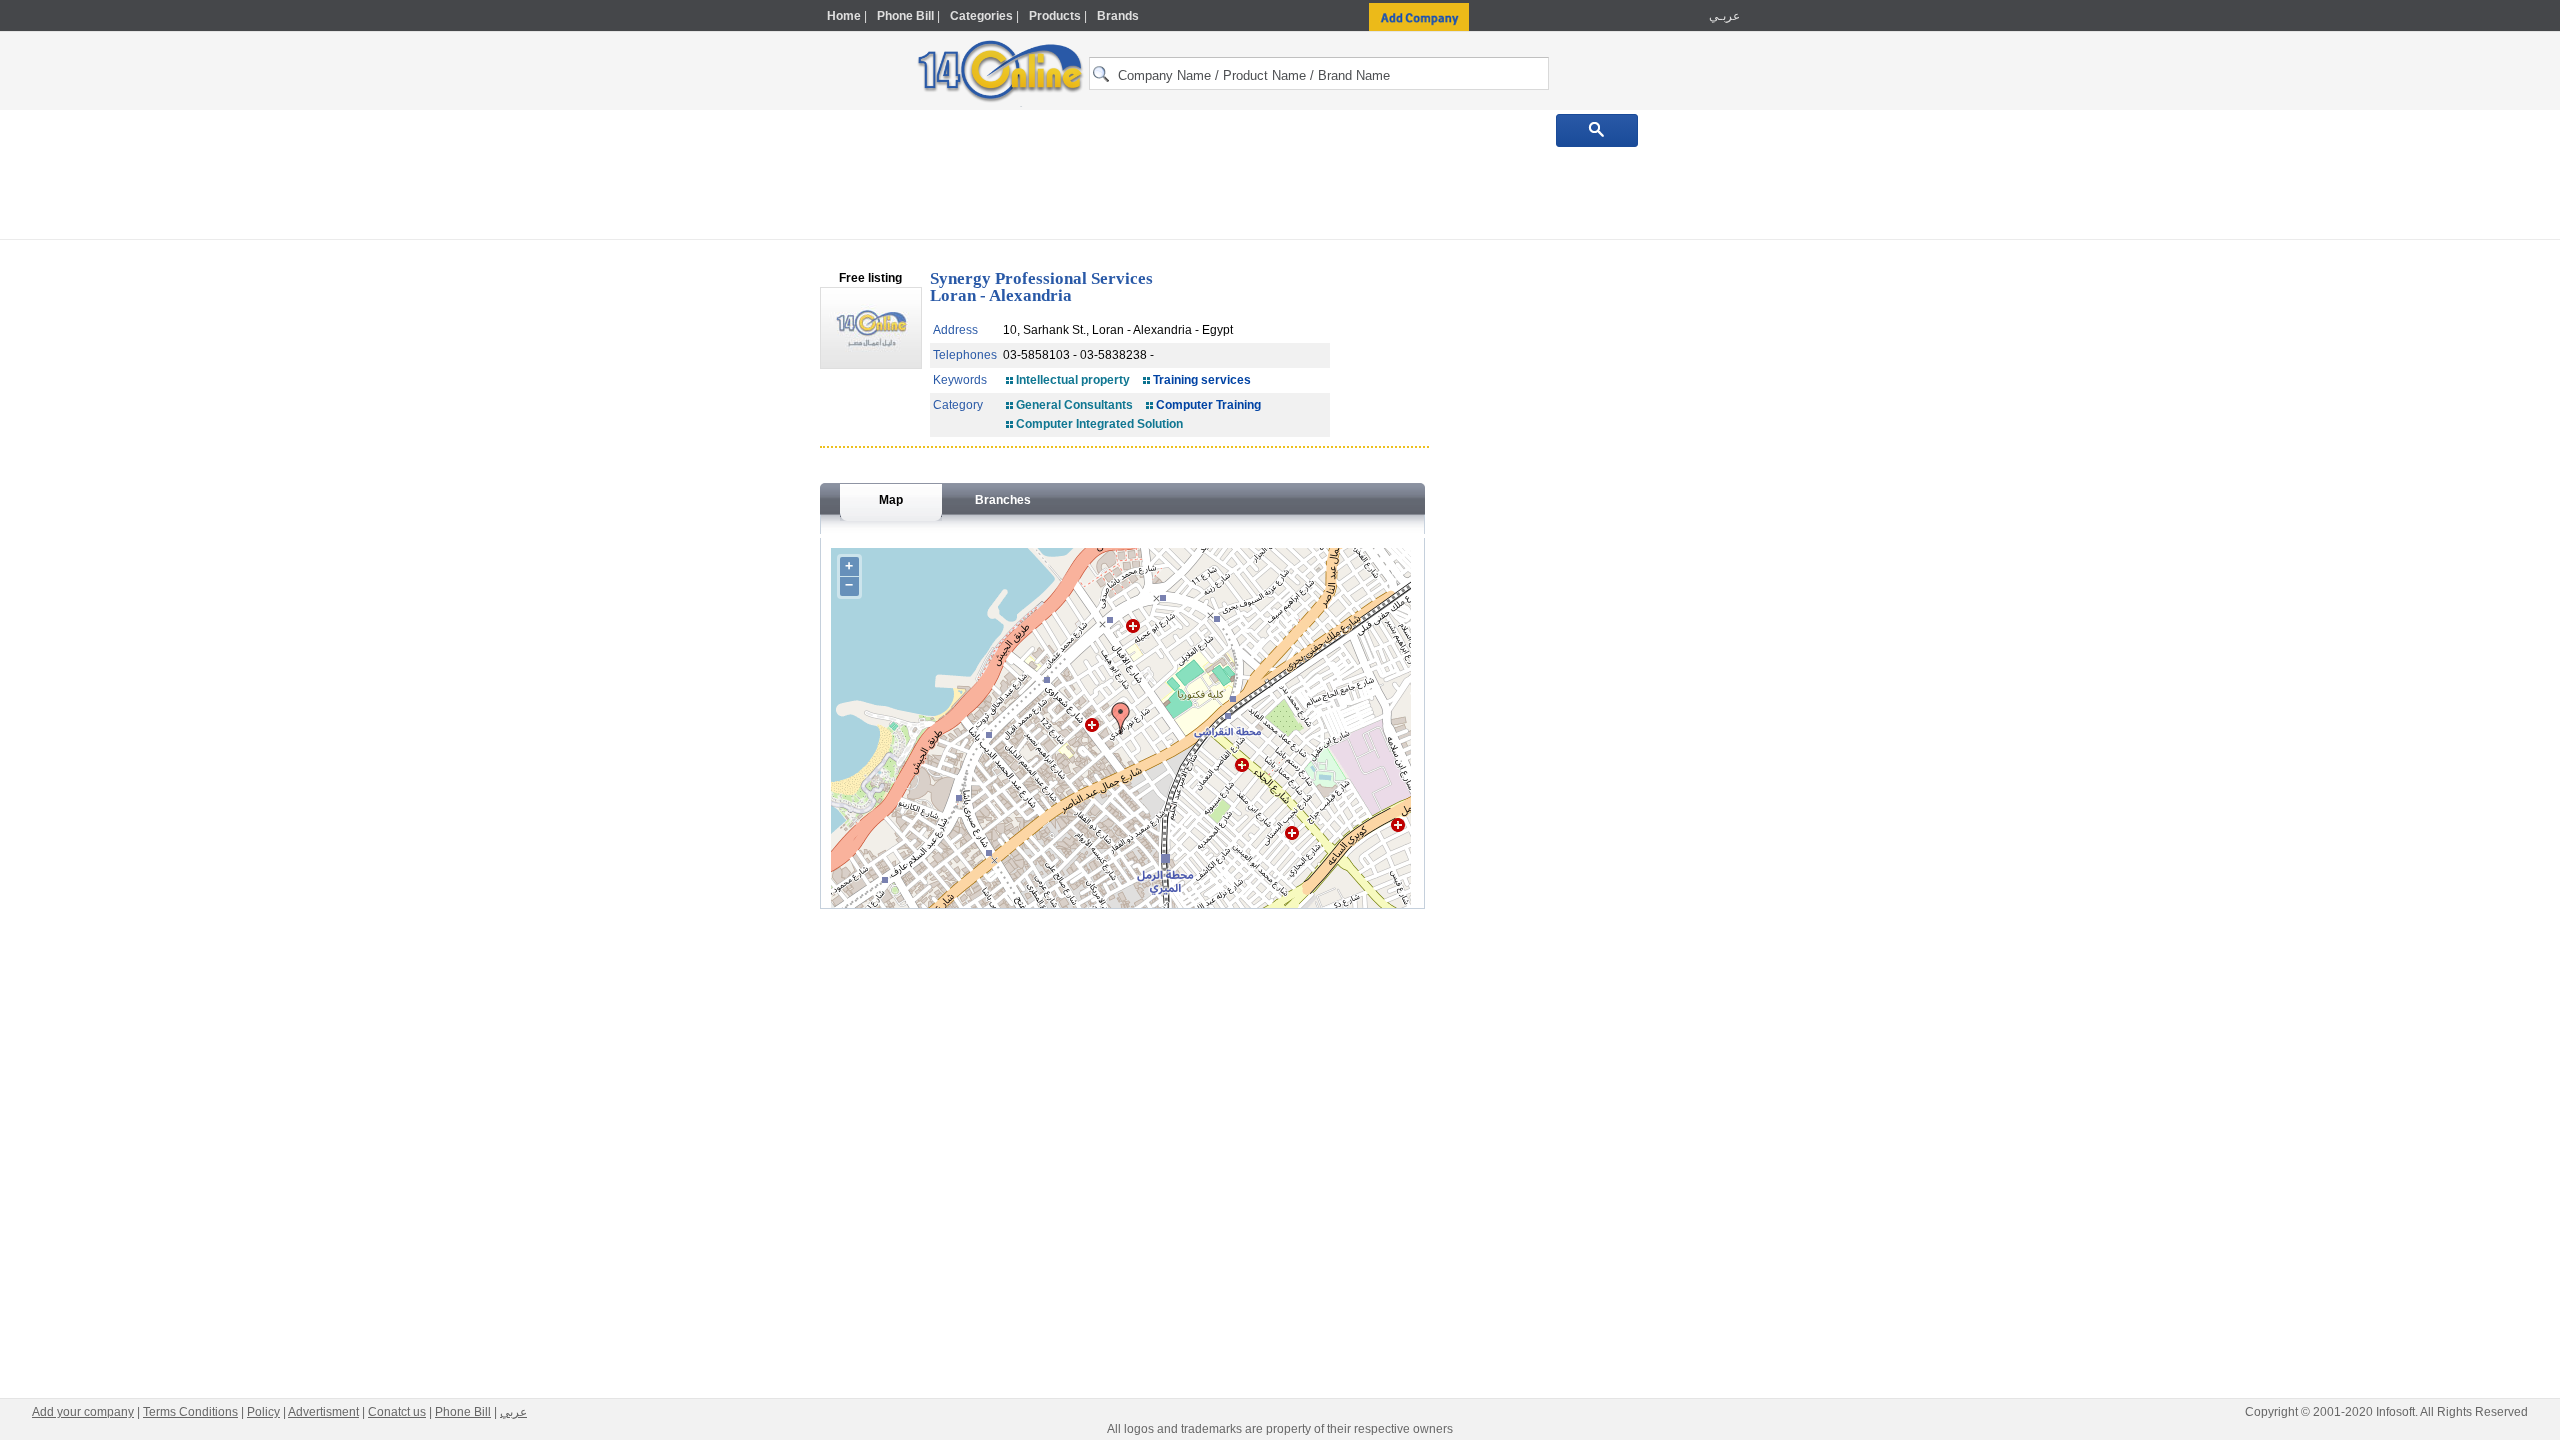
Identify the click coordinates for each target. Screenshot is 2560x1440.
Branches (1003, 500)
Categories (981, 16)
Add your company (83, 1412)
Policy (263, 1412)
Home (844, 16)
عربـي (1723, 16)
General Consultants (1074, 405)
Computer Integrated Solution (1099, 424)
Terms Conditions (190, 1412)
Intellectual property (1073, 380)
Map (891, 500)
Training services (1202, 380)
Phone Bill (905, 16)
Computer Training (1208, 405)
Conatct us (397, 1412)
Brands (1118, 16)
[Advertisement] (1827, 427)
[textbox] (1319, 73)
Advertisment (323, 1412)
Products (1055, 16)
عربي (513, 1412)
